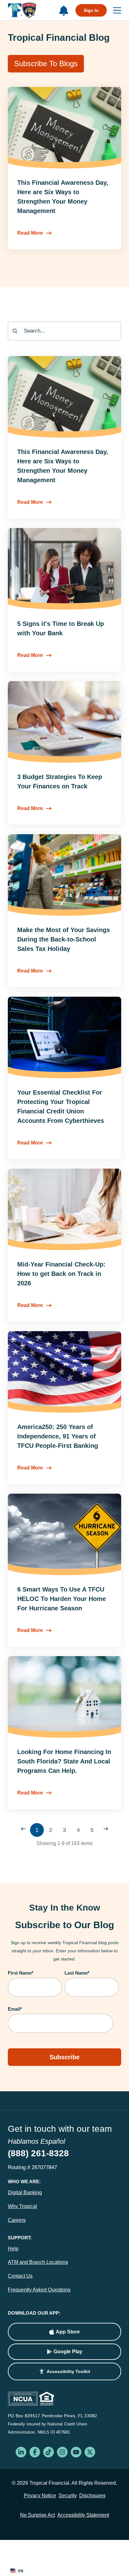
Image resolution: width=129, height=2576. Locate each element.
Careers (17, 2220)
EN (21, 2571)
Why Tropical (22, 2206)
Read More (30, 233)
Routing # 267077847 (32, 2167)
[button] (64, 2371)
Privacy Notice (40, 2496)
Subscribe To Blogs (46, 64)
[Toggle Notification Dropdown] (64, 11)
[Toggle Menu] (114, 10)
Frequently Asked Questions (39, 2290)
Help (13, 2249)
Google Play (68, 2352)
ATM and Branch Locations (38, 2262)
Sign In (91, 10)
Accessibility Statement (83, 2515)
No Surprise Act (37, 2515)
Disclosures (92, 2496)
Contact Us (20, 2276)
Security (68, 2496)
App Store (68, 2332)
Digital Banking (25, 2192)
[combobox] (64, 331)
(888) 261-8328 (38, 2153)
